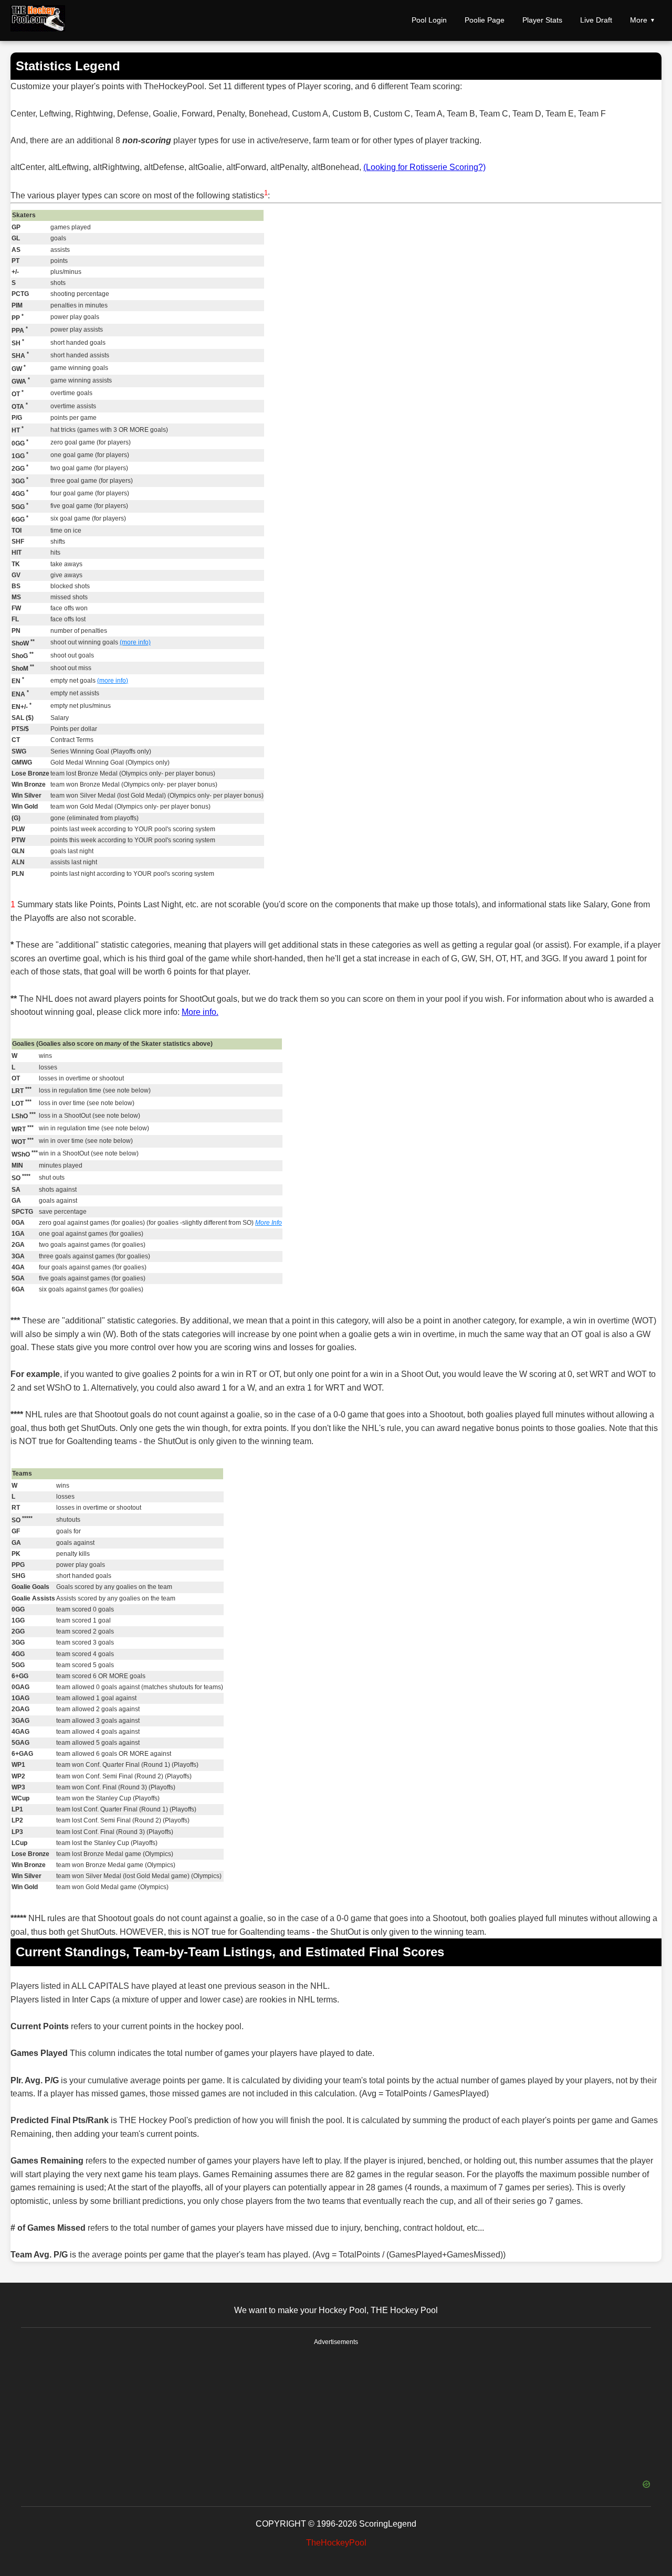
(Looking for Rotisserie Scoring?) (424, 167)
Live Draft (596, 20)
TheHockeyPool (336, 2543)
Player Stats (542, 20)
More (639, 20)
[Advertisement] (336, 2413)
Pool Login (429, 20)
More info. (200, 1012)
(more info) (135, 642)
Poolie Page (485, 20)
